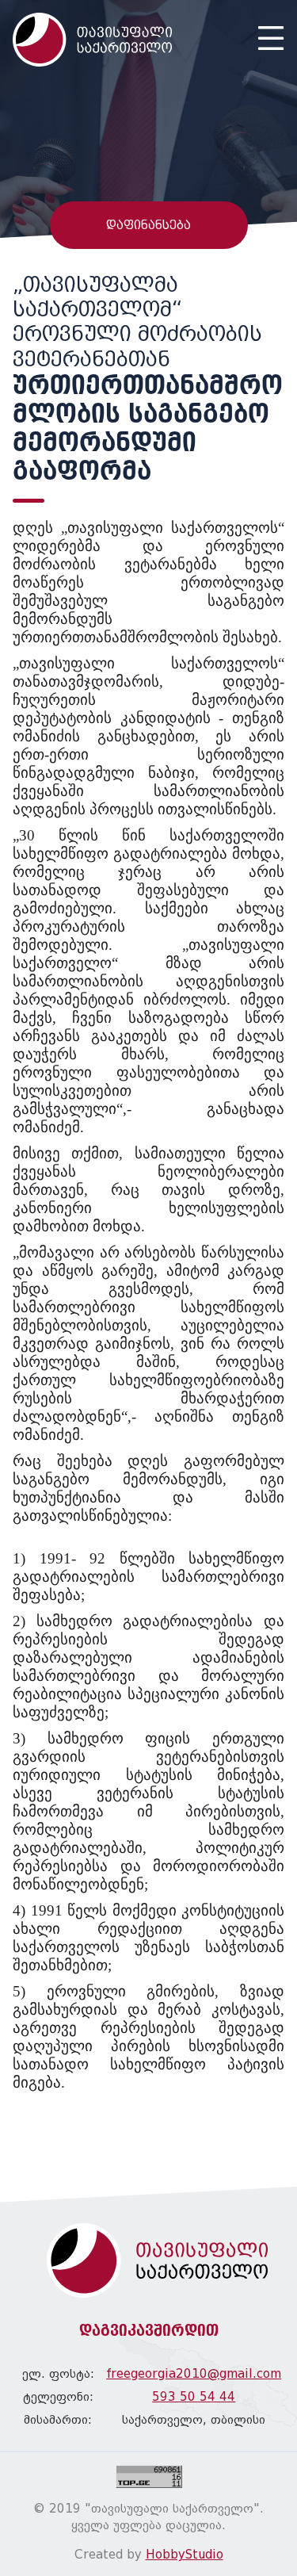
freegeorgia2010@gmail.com (194, 2374)
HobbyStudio (185, 2555)
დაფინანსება (148, 225)
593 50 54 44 (194, 2397)
